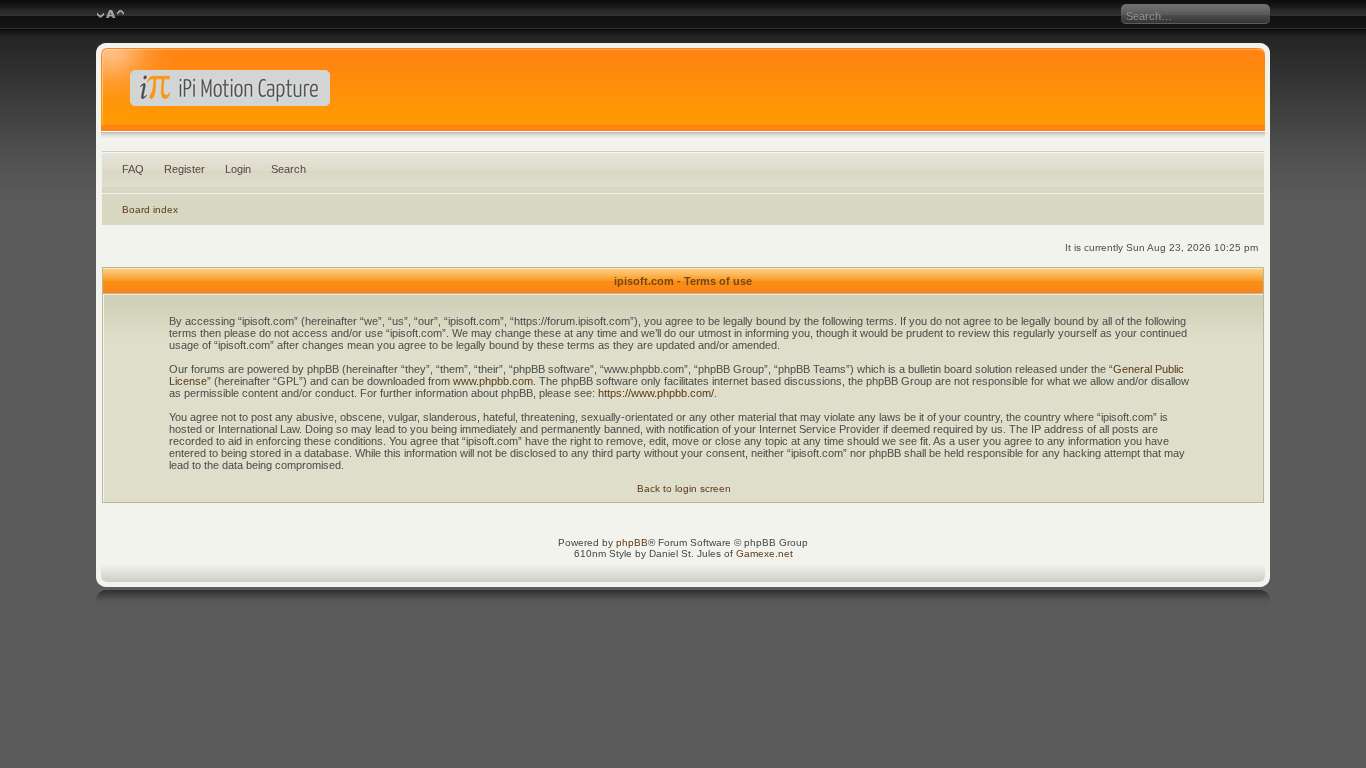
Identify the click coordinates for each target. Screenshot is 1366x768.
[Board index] (683, 94)
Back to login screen (684, 488)
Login (238, 169)
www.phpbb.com (493, 381)
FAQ (133, 169)
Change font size (110, 15)
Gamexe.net (764, 553)
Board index (150, 209)
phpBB (632, 542)
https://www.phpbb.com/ (656, 393)
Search (288, 169)
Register (184, 169)
